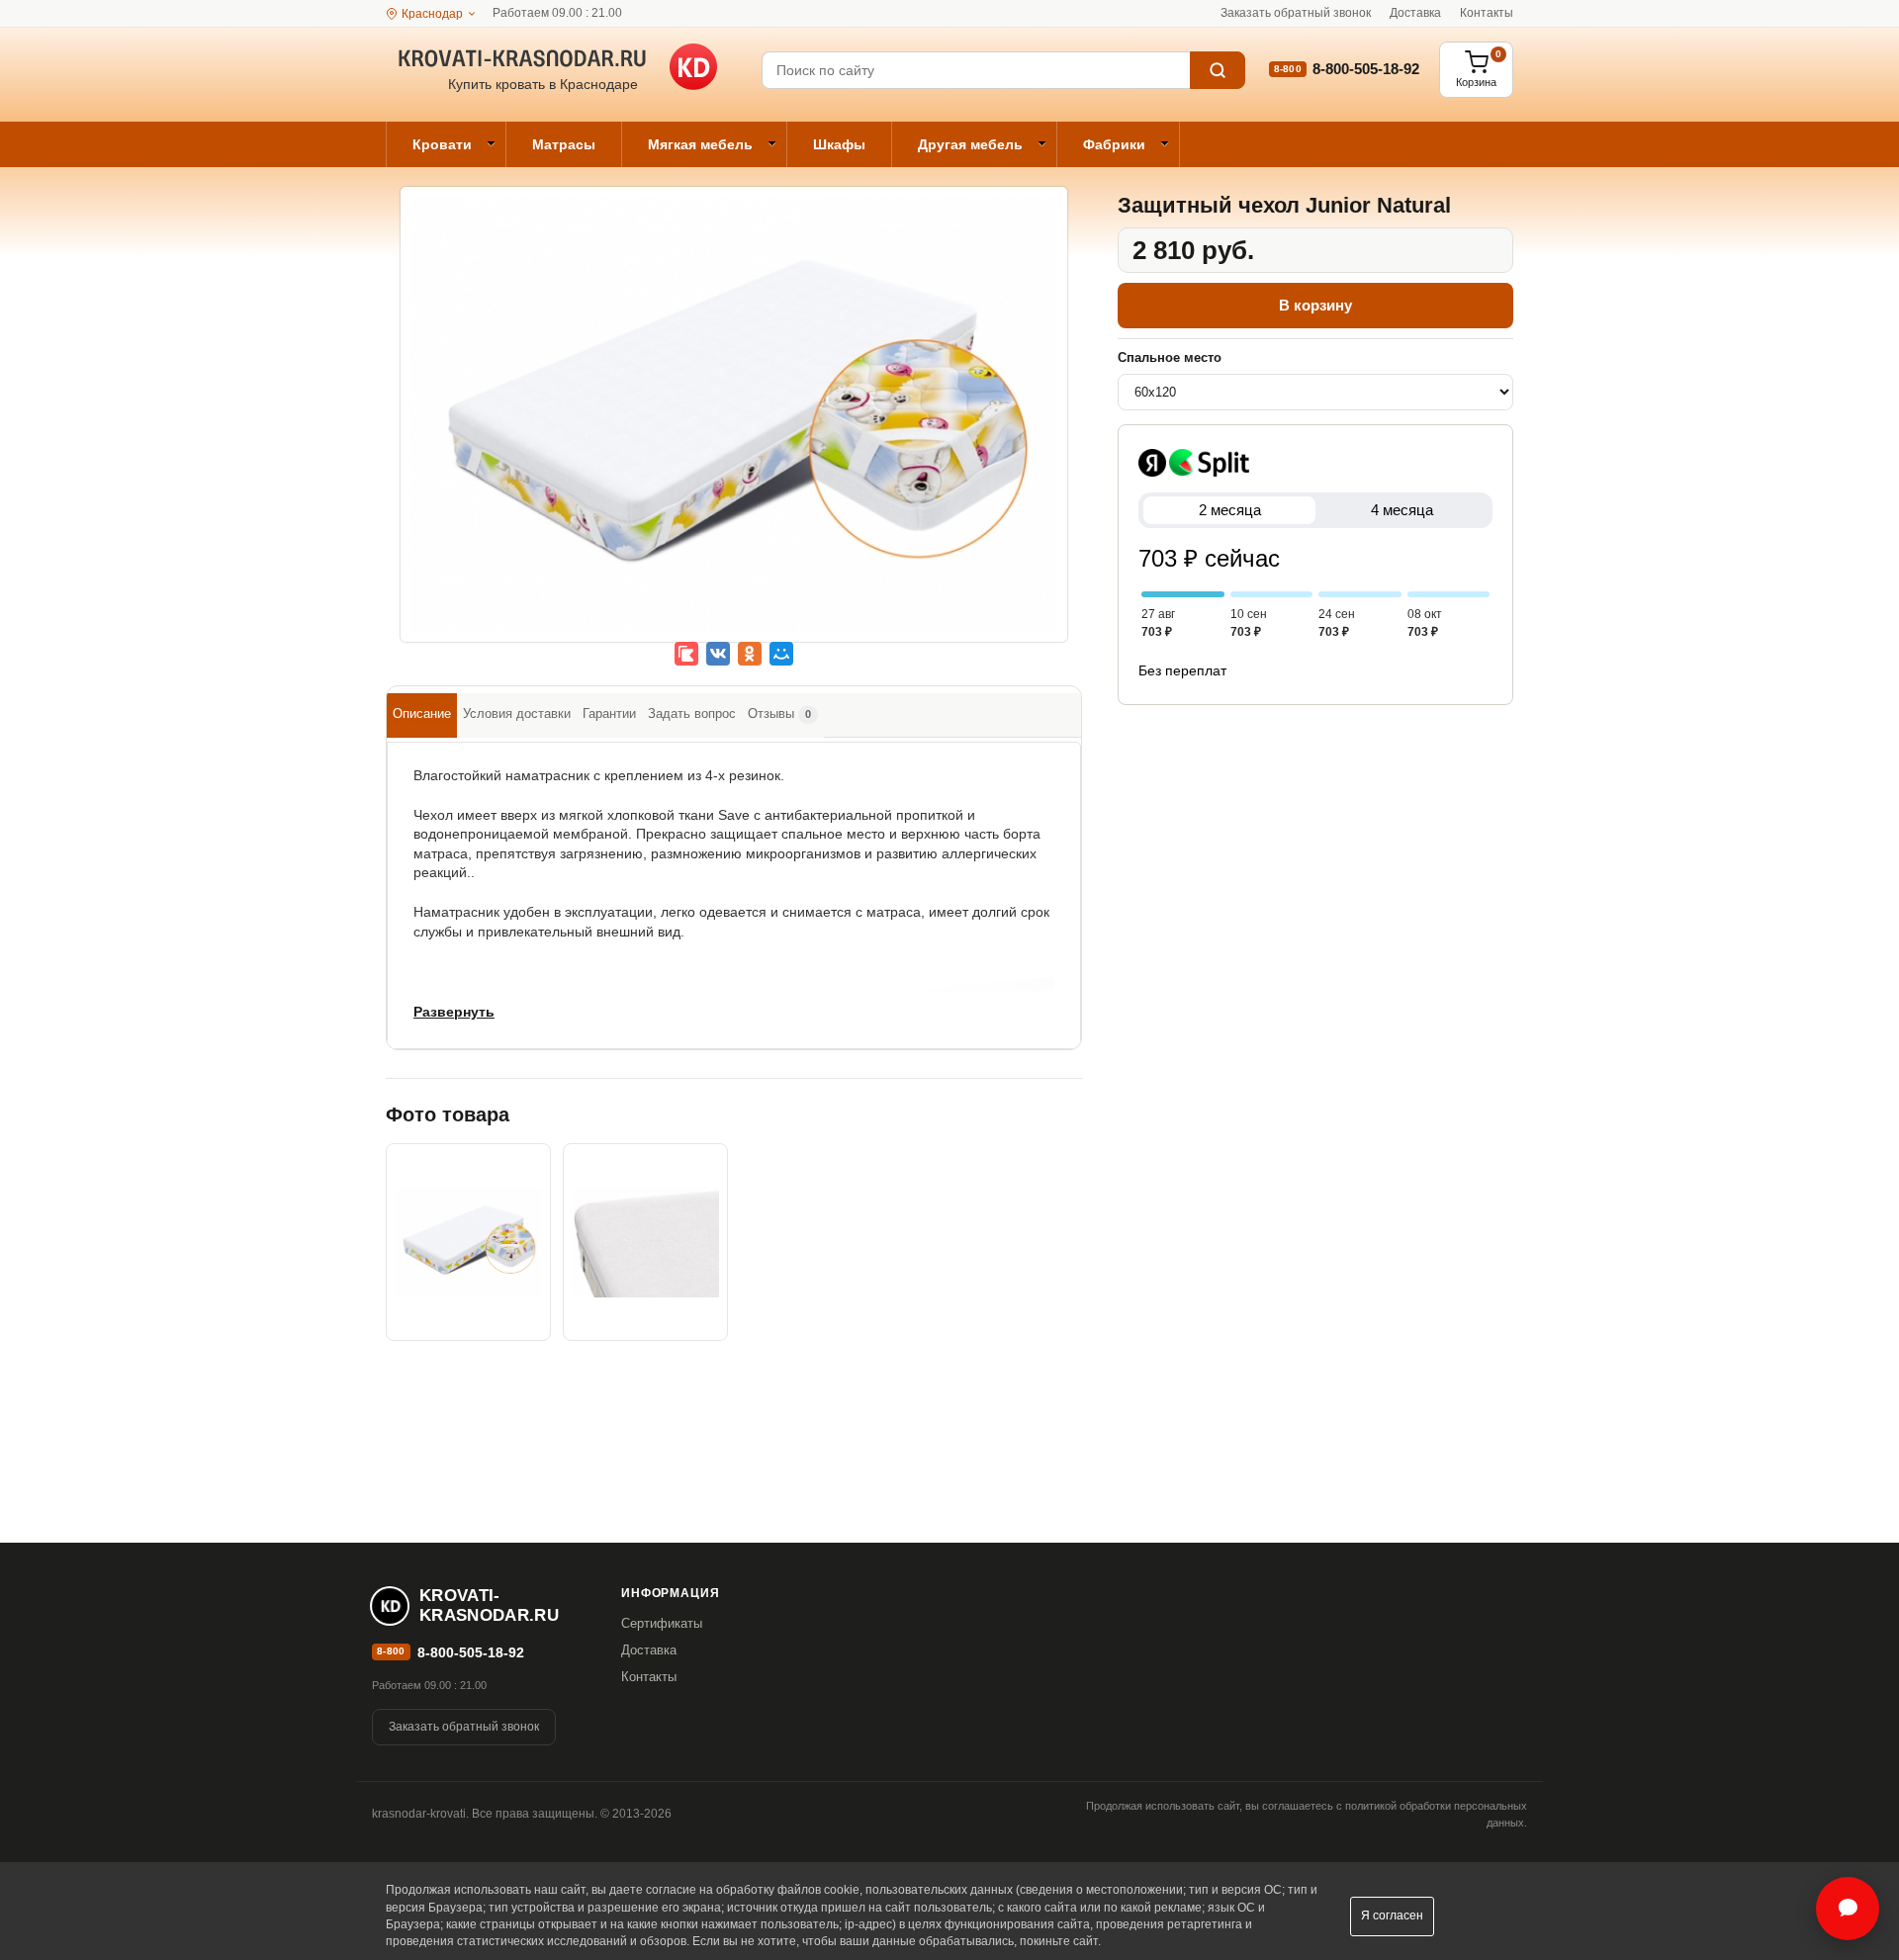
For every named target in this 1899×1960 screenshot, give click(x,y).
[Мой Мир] (781, 654)
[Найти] (1218, 70)
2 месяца (1230, 510)
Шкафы (839, 144)
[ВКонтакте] (718, 654)
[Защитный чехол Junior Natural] (734, 429)
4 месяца (1402, 510)
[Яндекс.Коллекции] (686, 654)
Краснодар (432, 14)
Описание (422, 713)
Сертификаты (662, 1623)
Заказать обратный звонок (1296, 13)
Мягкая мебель (700, 144)
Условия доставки (517, 713)
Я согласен (1392, 1915)
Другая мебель (970, 144)
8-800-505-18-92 (1366, 69)
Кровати (442, 144)
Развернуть (454, 1012)
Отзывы (779, 713)
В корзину (1315, 305)
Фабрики (1114, 144)
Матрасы (564, 144)
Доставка (1415, 13)
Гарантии (609, 713)
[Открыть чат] (1848, 1909)
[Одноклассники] (750, 654)
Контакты (1487, 13)
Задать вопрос (692, 713)
